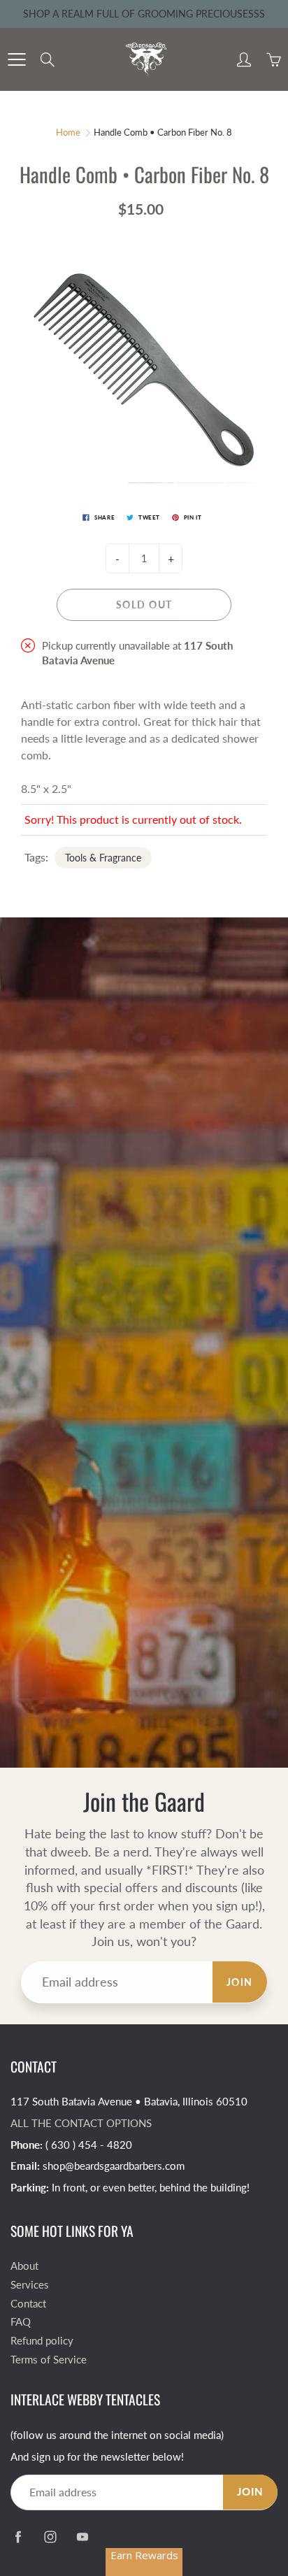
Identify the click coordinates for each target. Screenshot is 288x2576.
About (24, 2266)
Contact (28, 2304)
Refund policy (42, 2341)
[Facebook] (18, 2536)
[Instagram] (50, 2536)
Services (30, 2285)
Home (68, 132)
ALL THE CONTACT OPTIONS (81, 2123)
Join (240, 1982)
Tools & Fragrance (103, 858)
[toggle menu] (16, 59)
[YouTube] (82, 2536)
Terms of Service (49, 2360)
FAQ (21, 2322)
